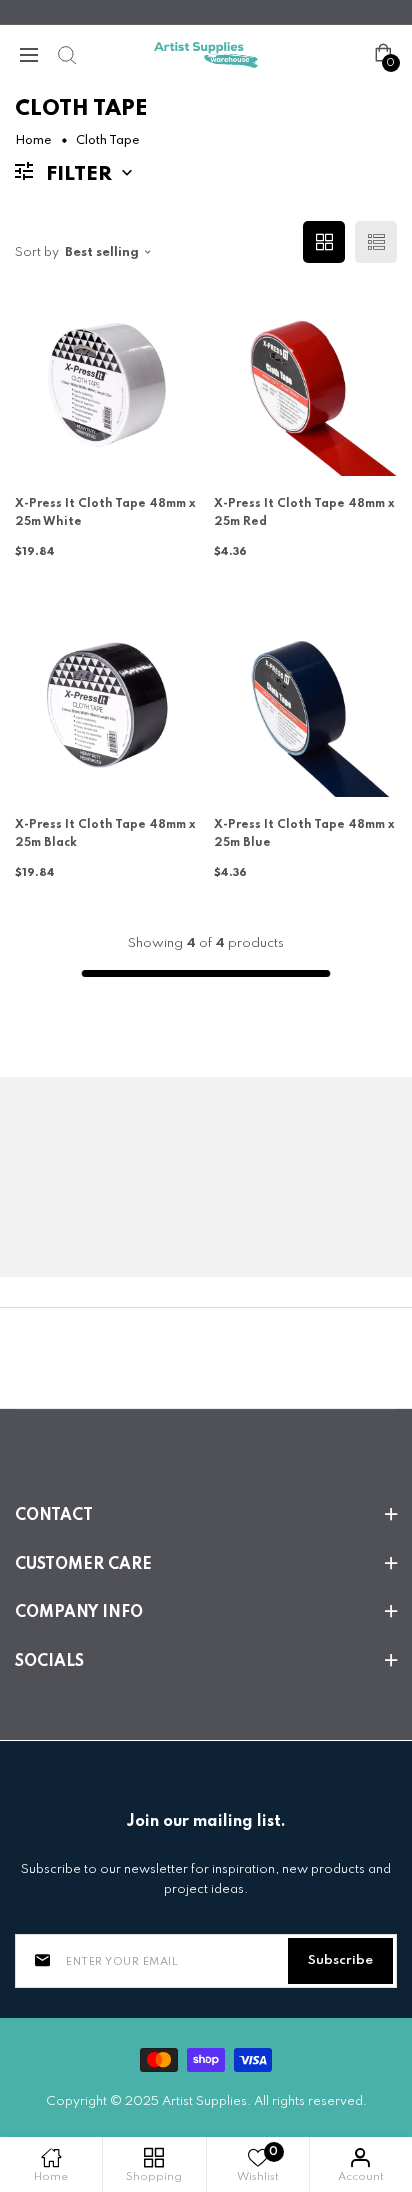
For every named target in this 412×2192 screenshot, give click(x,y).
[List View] (376, 242)
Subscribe (340, 1960)
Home (33, 141)
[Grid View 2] (324, 242)
